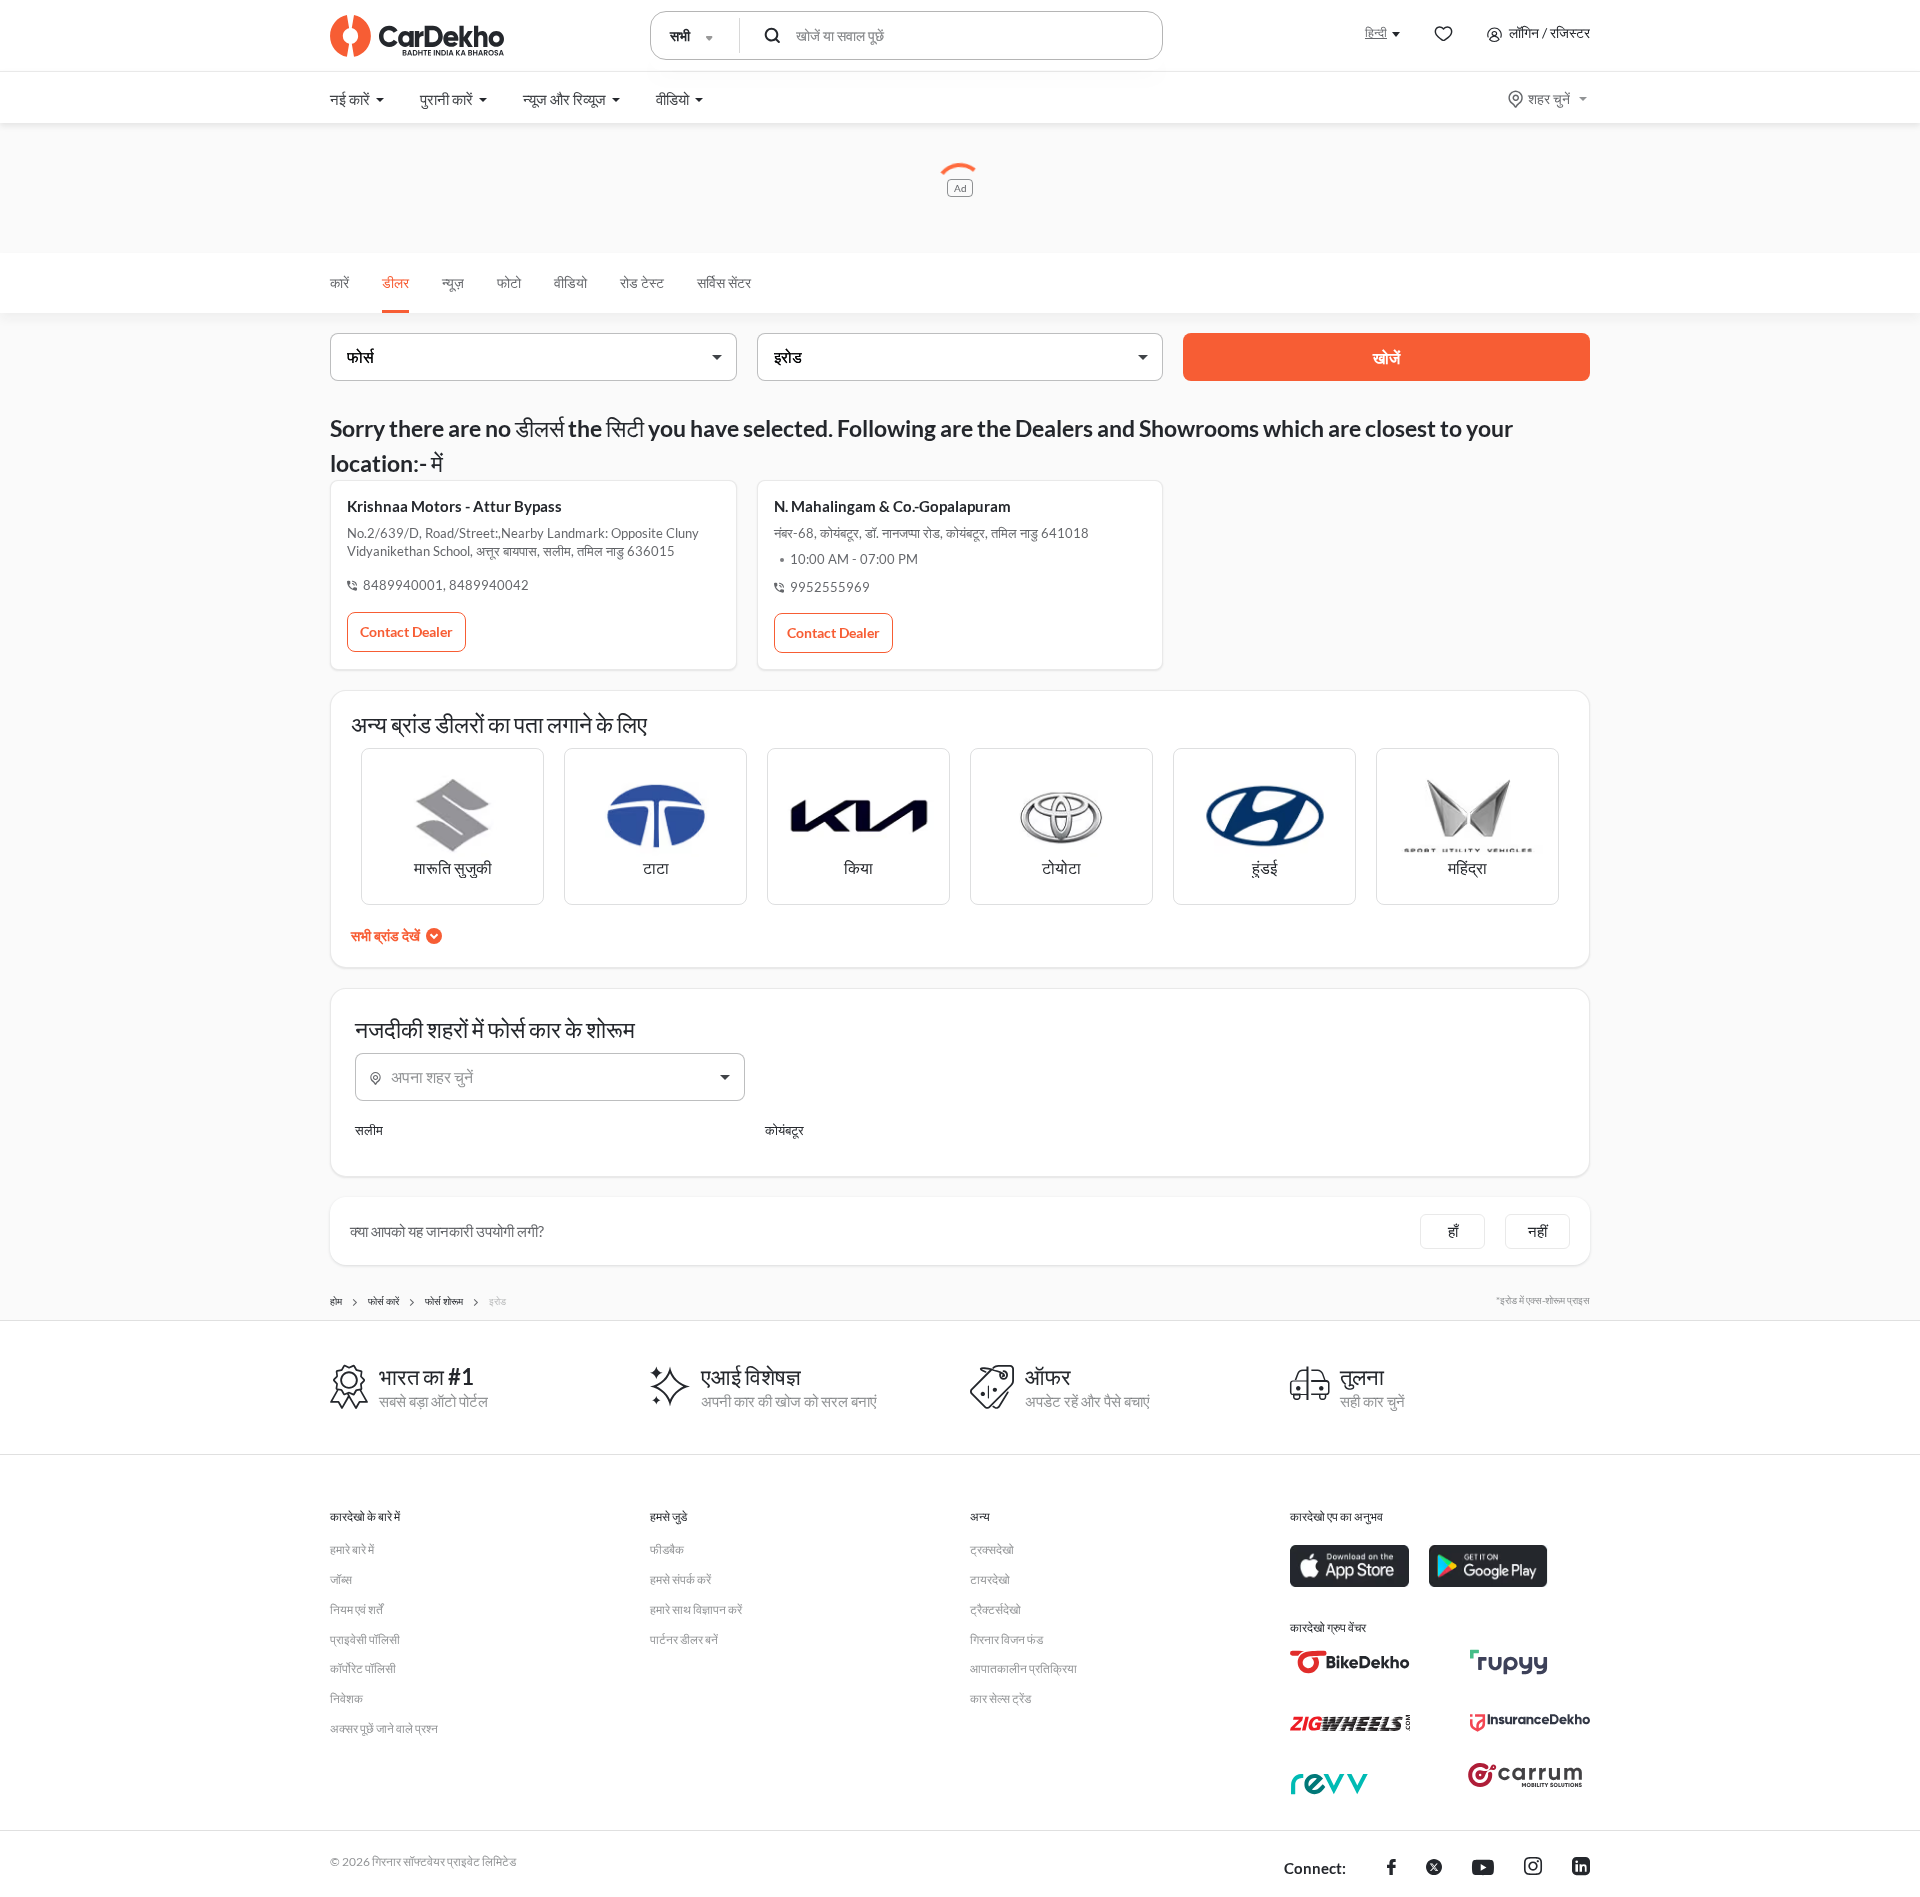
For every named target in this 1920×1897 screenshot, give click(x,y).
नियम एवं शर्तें (356, 1609)
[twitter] (1434, 1869)
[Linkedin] (1581, 1869)
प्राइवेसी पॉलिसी (365, 1639)
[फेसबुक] (1391, 1869)
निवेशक (346, 1698)
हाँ (1453, 1231)
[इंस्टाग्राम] (1533, 1869)
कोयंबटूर (784, 1130)
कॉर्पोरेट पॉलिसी (363, 1668)
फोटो (509, 282)
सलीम (369, 1130)
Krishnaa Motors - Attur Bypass (454, 506)
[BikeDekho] (1350, 1662)
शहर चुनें (1549, 98)
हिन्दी (1376, 32)
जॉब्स (341, 1579)
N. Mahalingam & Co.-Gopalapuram (892, 506)
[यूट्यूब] (1483, 1869)
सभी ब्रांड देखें (385, 935)
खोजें (1386, 357)
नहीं (1537, 1231)
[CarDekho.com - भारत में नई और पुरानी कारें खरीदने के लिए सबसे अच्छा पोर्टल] (417, 36)
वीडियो (570, 282)
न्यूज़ (453, 282)
